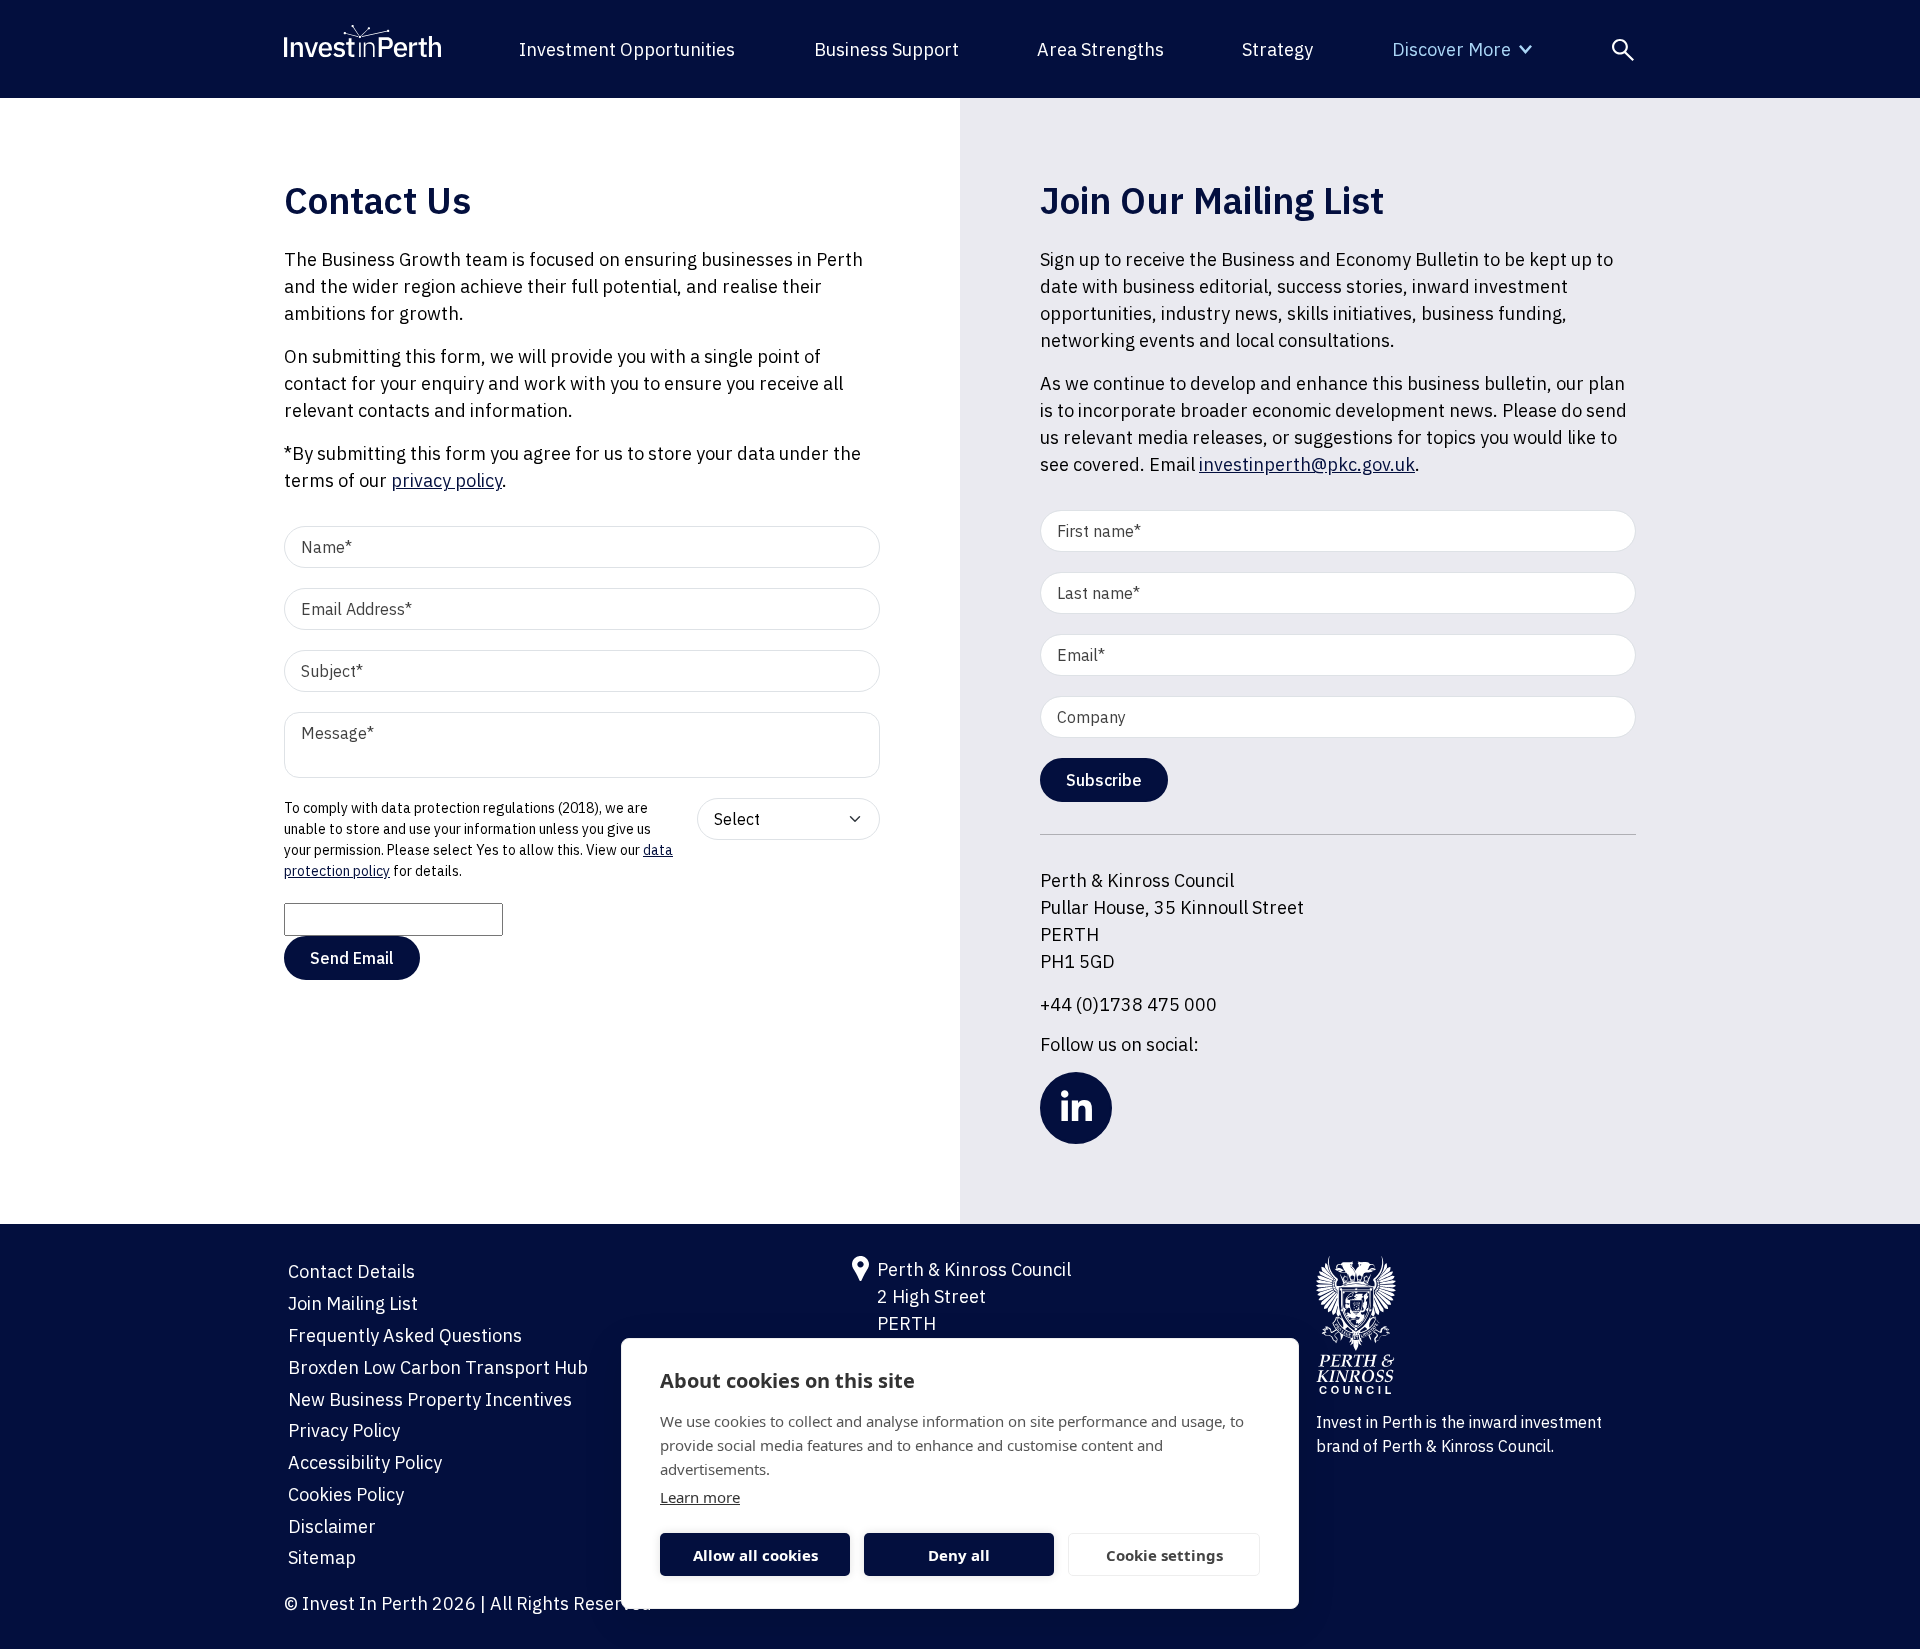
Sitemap (322, 1557)
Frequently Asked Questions (405, 1335)
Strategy (1277, 49)
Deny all (959, 1555)
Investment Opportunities (627, 49)
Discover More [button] (1451, 49)
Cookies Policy (346, 1494)
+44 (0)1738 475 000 (1128, 1004)
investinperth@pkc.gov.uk (1307, 464)
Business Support (886, 49)
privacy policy (446, 480)
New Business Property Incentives (430, 1399)
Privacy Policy (344, 1430)
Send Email (352, 958)
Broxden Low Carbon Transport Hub (438, 1367)
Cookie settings (1164, 1555)
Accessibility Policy (365, 1462)
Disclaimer (332, 1526)
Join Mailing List (353, 1303)
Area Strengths (1100, 49)
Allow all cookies (755, 1555)
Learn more (700, 1497)
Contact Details (351, 1271)
